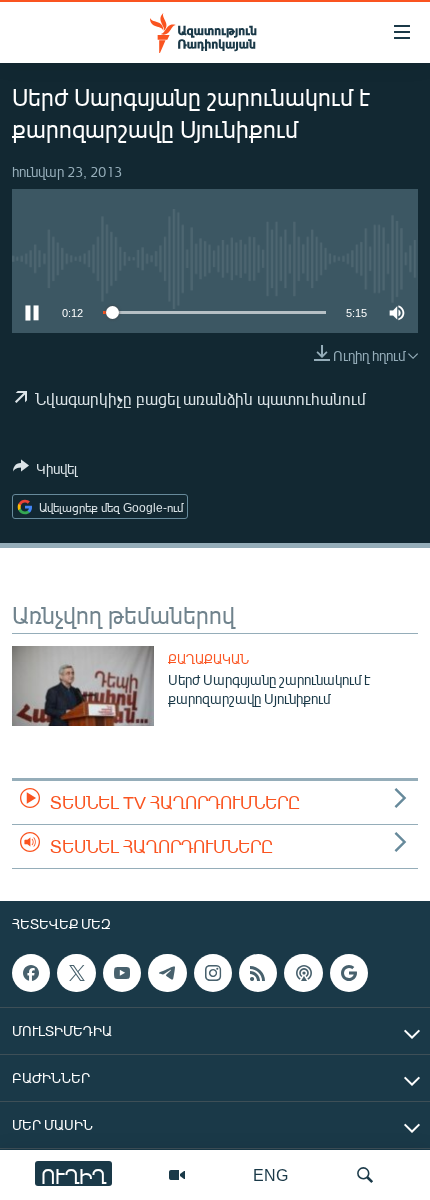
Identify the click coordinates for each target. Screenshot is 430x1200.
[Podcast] (303, 973)
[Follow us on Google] (349, 973)
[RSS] (258, 973)
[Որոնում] (365, 1175)
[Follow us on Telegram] (167, 973)
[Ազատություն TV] (177, 1175)
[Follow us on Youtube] (122, 973)
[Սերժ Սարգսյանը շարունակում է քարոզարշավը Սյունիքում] (83, 686)
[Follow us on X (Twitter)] (76, 973)
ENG (270, 1174)
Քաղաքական (208, 659)
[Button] (45, 472)
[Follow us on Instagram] (213, 973)
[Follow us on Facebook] (31, 973)
